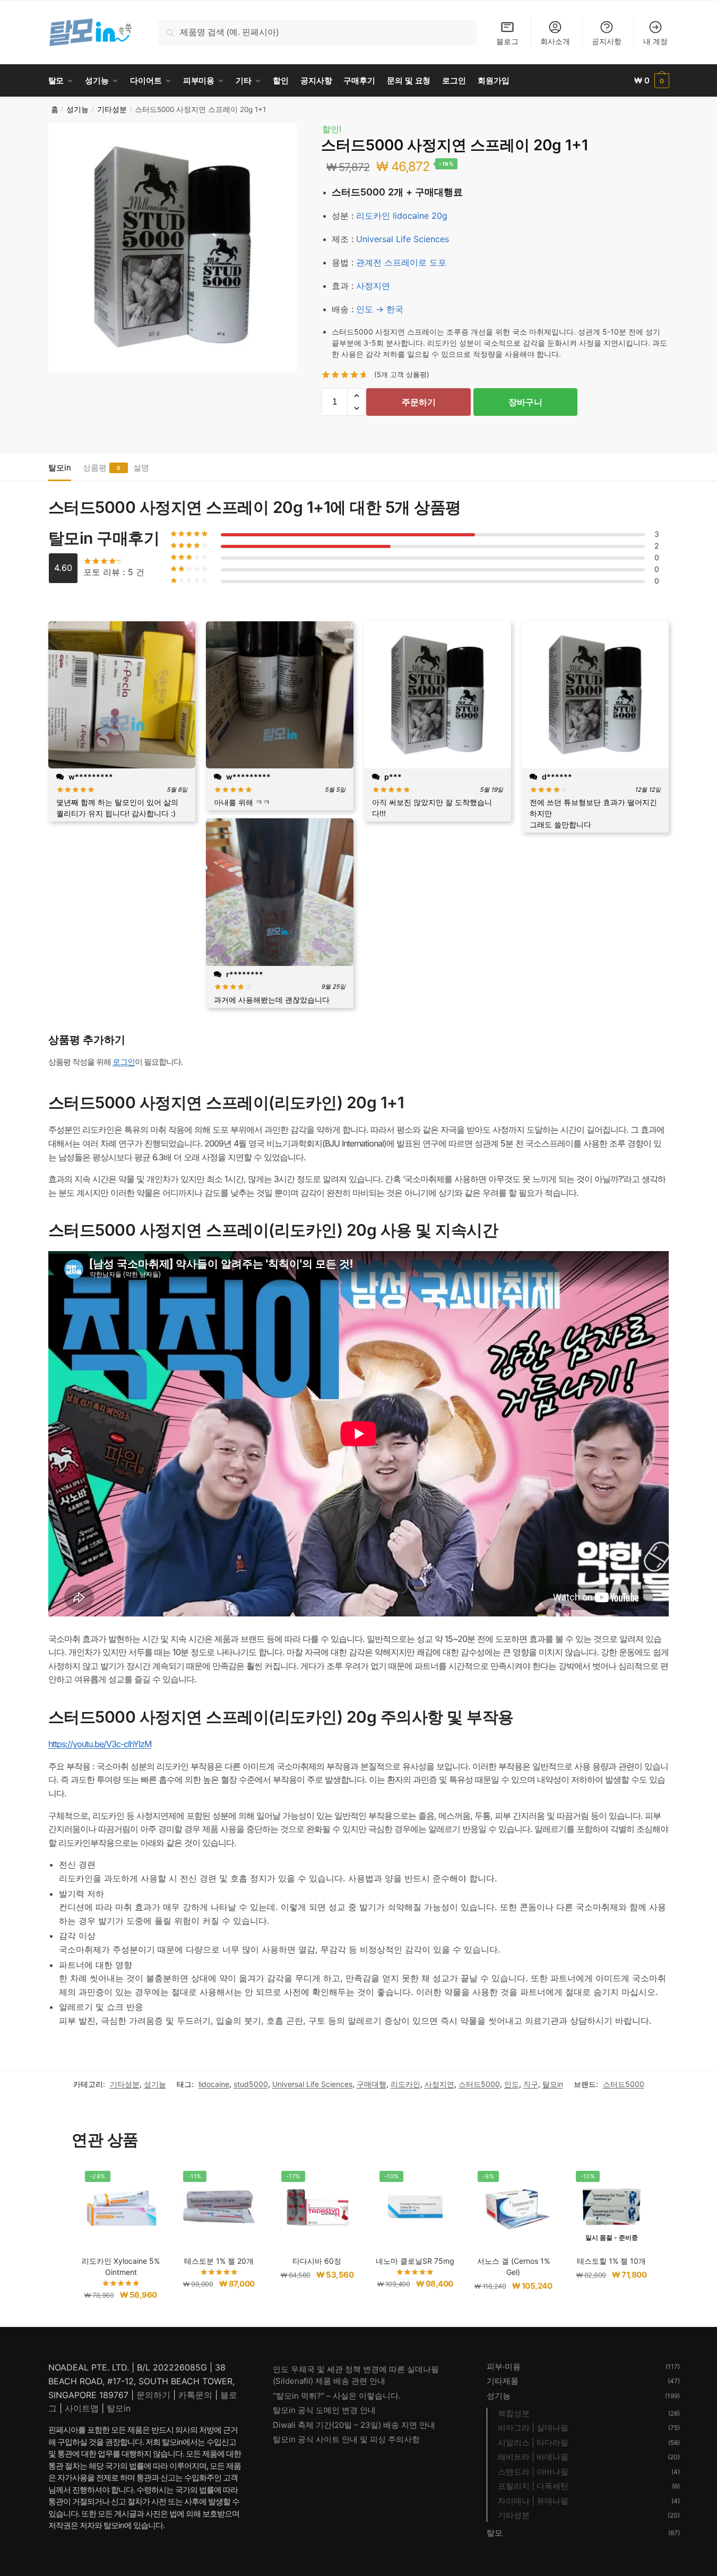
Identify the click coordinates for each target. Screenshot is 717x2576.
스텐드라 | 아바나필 (533, 2472)
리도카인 (405, 2084)
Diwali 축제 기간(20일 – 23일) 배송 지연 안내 (354, 2425)
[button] (356, 396)
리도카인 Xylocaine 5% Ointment (121, 2266)
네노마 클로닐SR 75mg (415, 2261)
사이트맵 (82, 2408)
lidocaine (214, 2084)
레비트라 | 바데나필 (533, 2457)
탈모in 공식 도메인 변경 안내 (324, 2410)
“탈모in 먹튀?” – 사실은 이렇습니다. (337, 2396)
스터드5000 (479, 2084)
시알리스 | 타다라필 (533, 2442)
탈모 (495, 2533)
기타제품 (503, 2381)
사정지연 (373, 286)
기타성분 (112, 109)
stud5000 (251, 2084)
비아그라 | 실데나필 (533, 2428)
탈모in (60, 468)
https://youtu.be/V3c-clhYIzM (100, 1744)
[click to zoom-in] (172, 247)
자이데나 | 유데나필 (533, 2501)
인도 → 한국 (380, 309)
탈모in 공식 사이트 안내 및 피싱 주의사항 (346, 2439)
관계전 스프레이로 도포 (401, 262)
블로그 (507, 41)
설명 (141, 468)
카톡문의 (195, 2395)
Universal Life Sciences (403, 239)
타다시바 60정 (317, 2261)
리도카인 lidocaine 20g (402, 216)
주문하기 (419, 402)
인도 (512, 2084)
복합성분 (514, 2413)
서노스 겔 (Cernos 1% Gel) (513, 2266)
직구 (531, 2084)
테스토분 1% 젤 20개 (219, 2261)
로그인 (124, 1062)
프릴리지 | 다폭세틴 (533, 2486)
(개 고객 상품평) (402, 374)
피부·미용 (504, 2367)
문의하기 (153, 2395)
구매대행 (372, 2084)
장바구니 (525, 402)
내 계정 (655, 41)
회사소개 (555, 41)
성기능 (77, 109)
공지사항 (607, 41)
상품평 (95, 468)
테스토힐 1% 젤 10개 (611, 2261)
